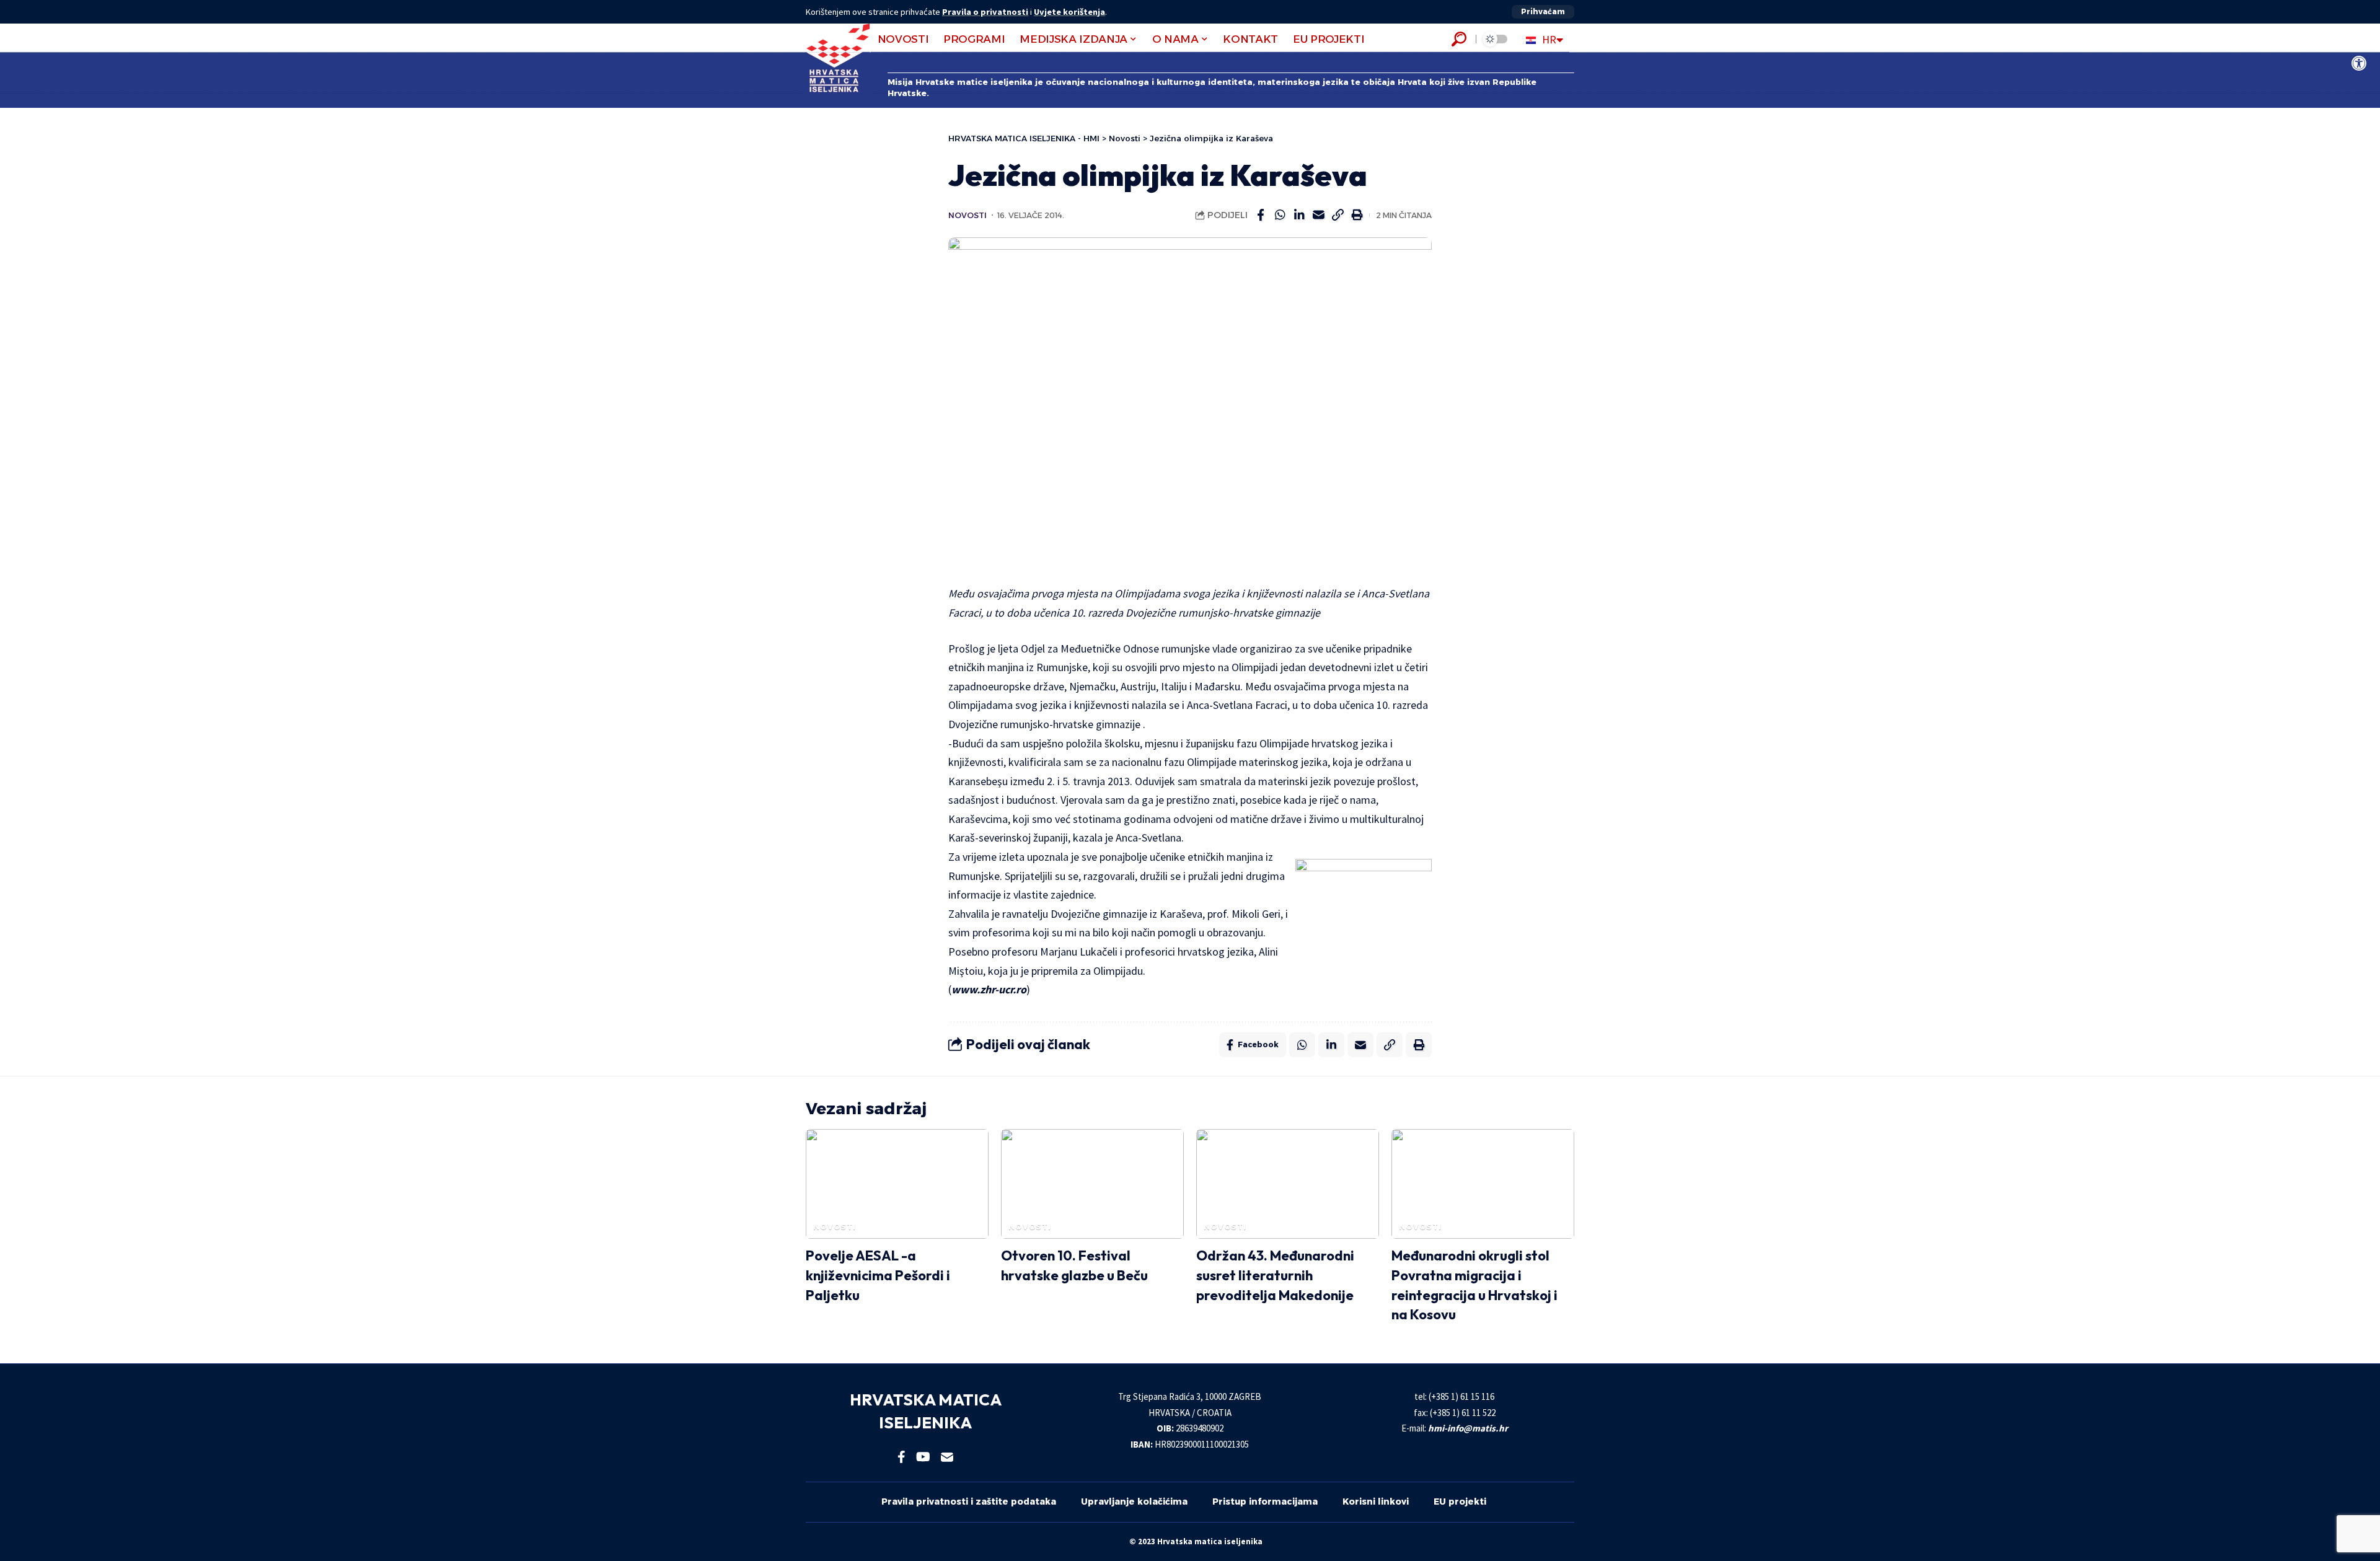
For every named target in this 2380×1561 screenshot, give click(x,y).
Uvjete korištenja (1069, 12)
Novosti (967, 215)
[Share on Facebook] (1261, 215)
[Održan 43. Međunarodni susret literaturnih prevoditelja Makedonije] (1288, 1184)
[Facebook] (901, 1457)
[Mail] (947, 1457)
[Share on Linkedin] (1299, 215)
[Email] (1318, 215)
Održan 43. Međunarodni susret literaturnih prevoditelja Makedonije (1275, 1275)
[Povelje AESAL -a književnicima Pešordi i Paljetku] (897, 1184)
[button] (1543, 12)
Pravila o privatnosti (985, 12)
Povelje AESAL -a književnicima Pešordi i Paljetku (878, 1275)
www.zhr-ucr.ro (989, 989)
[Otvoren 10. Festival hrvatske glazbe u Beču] (1092, 1184)
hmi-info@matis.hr (1468, 1428)
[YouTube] (923, 1457)
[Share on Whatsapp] (1280, 215)
